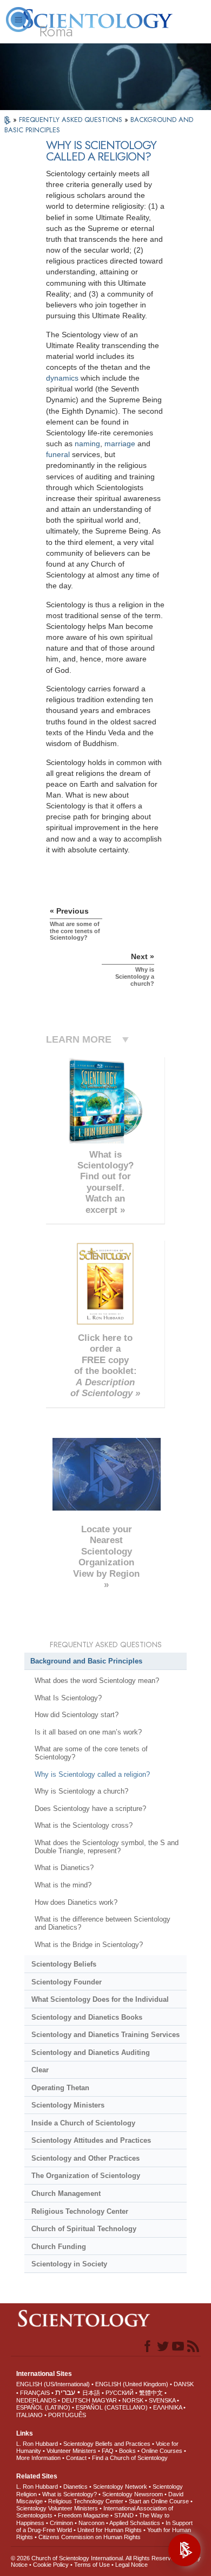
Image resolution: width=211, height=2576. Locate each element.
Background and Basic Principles (86, 1661)
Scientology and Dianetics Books (87, 2017)
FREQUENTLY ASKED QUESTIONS (72, 120)
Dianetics (75, 2487)
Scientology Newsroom (133, 2494)
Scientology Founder (67, 1982)
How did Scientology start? (77, 1715)
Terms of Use (92, 2565)
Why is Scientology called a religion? (92, 1774)
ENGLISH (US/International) (53, 2384)
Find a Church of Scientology (130, 2458)
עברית (65, 2392)
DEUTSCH (76, 2400)
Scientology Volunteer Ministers (57, 2508)
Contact (76, 2458)
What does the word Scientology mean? (97, 1681)
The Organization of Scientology (86, 2176)
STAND (124, 2515)
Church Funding (59, 2247)
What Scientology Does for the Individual (100, 1999)
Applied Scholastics (135, 2523)
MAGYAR (104, 2400)
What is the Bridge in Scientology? (89, 1945)
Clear (40, 2070)
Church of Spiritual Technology (84, 2229)
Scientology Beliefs (64, 1964)
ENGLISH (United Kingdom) (132, 2384)
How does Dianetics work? (76, 1902)
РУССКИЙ (120, 2393)
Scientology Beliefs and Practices (107, 2444)
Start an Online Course (159, 2501)
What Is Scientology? (68, 1698)
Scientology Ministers (68, 2105)
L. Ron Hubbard (37, 2444)
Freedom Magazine (83, 2515)
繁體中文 (151, 2393)
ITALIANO (29, 2415)
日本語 (91, 2393)
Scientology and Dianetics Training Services (105, 2035)
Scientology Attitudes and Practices (91, 2140)
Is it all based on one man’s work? (88, 1732)
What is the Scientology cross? (84, 1825)
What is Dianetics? (64, 1868)
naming (87, 444)
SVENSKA (162, 2400)
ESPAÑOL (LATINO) (43, 2407)
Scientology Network (120, 2487)
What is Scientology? (70, 2494)
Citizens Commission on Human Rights (90, 2537)
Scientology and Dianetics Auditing (91, 2053)
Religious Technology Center (80, 2211)
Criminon (61, 2523)
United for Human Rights (110, 2530)
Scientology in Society (69, 2264)
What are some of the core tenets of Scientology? (91, 1753)
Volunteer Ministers (71, 2451)
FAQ (108, 2451)
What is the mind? (63, 1885)
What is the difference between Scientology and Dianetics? (103, 1923)
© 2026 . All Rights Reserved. (96, 2558)
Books (127, 2451)
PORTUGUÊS (67, 2415)
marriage (120, 444)
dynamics (62, 378)
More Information (38, 2458)
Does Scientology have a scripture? (90, 1809)
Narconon (91, 2523)
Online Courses (162, 2451)
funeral (58, 454)
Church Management (66, 2193)
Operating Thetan (60, 2088)
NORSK (133, 2400)
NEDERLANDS (36, 2400)
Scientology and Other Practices (85, 2158)
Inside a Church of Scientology (83, 2123)
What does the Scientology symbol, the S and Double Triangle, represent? (107, 1847)
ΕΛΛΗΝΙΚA (167, 2407)
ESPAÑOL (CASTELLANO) (112, 2407)
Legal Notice (131, 2565)
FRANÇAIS (35, 2393)
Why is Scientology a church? (81, 1791)
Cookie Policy (51, 2565)
